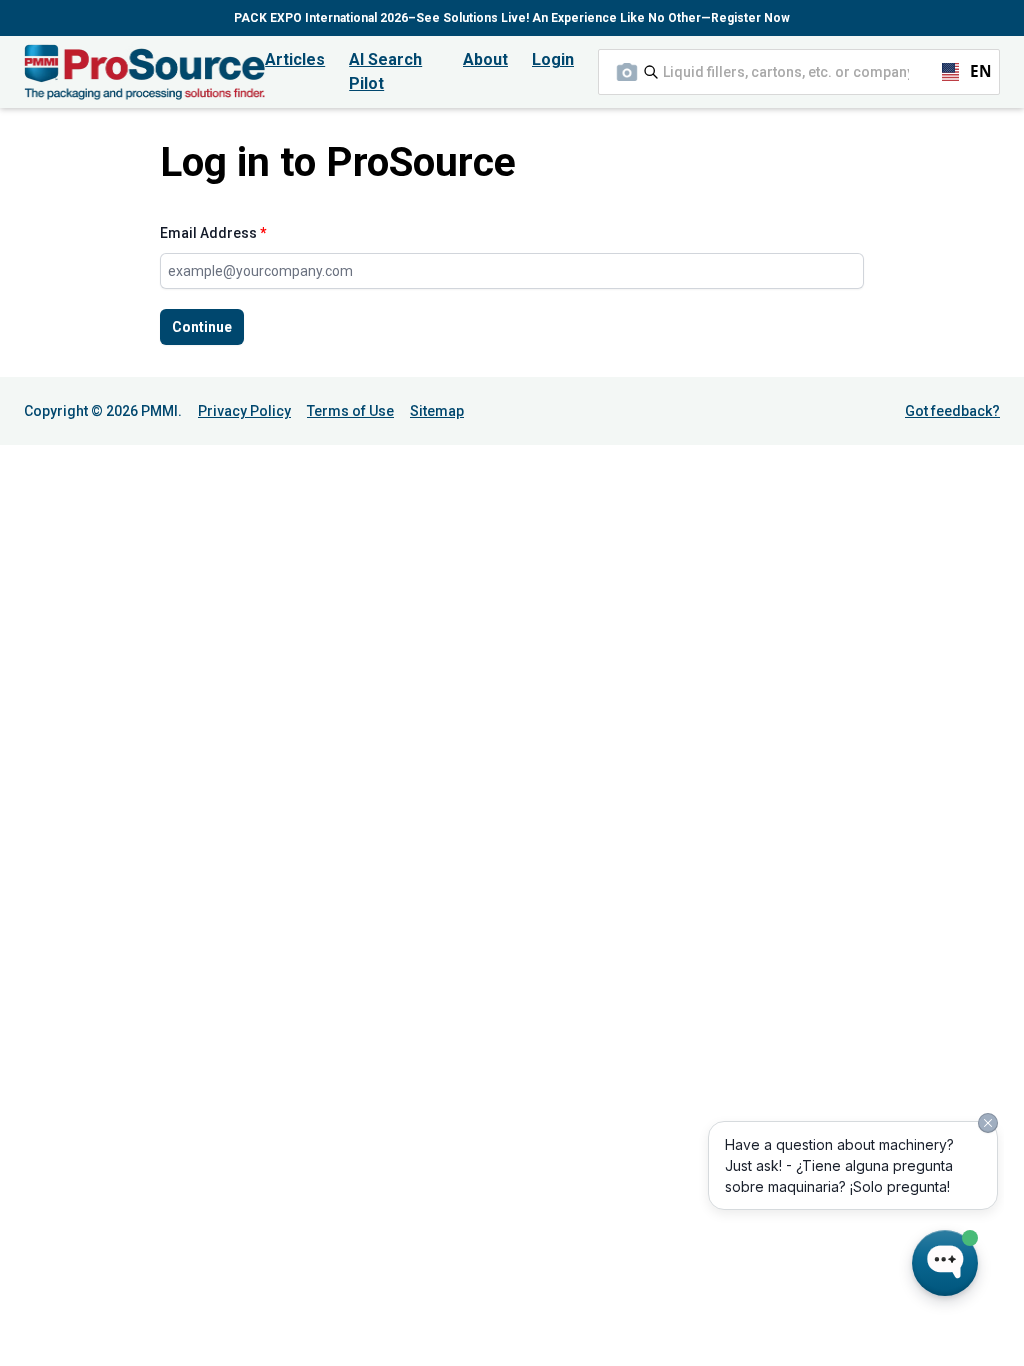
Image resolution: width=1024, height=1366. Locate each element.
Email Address (213, 233)
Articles (295, 59)
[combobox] (799, 72)
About (485, 59)
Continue (202, 327)
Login (553, 59)
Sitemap (437, 411)
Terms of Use (350, 411)
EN (972, 71)
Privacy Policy (244, 411)
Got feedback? (952, 411)
